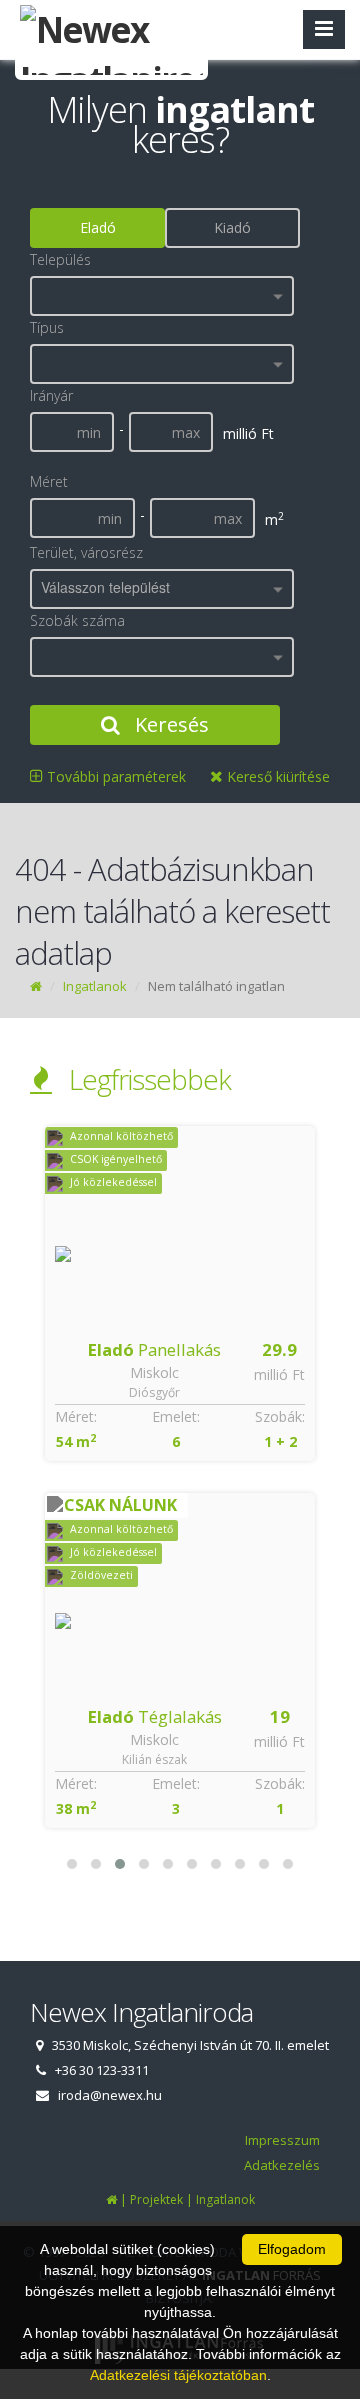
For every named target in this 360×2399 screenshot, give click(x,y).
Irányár (51, 395)
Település (60, 259)
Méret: (76, 1416)
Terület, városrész (86, 552)
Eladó (98, 227)
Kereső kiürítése (276, 776)
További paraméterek (114, 776)
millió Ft (279, 1374)
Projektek (156, 2199)
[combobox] (162, 296)
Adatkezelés (282, 2165)
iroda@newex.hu (110, 2095)
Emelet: (176, 1416)
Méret (49, 481)
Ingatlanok (95, 986)
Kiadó (232, 227)
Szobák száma (77, 620)
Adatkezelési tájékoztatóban (178, 2375)
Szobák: (280, 1416)
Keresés (169, 724)
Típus (47, 327)
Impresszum (282, 2140)
